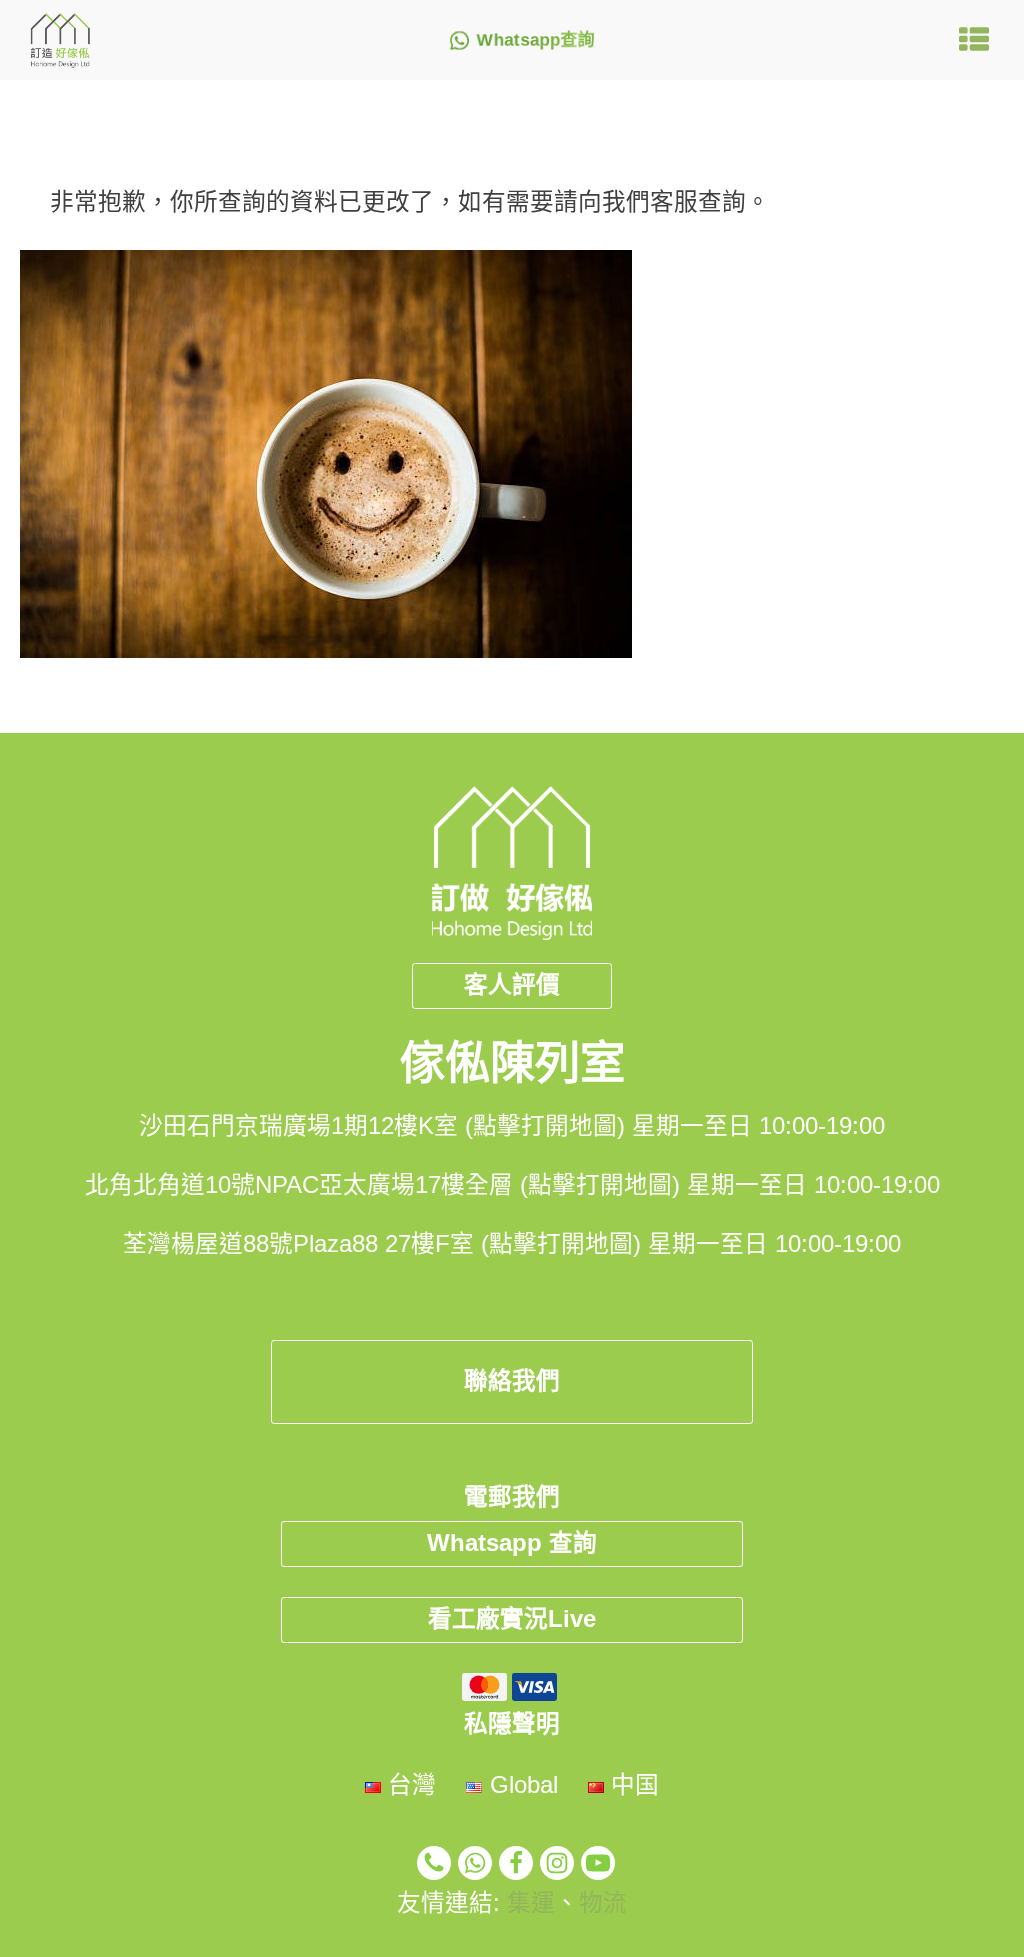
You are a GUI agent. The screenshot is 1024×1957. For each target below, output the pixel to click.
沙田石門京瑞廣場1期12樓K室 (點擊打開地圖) (382, 1126)
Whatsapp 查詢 (512, 1543)
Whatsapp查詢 (536, 40)
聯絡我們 (512, 1381)
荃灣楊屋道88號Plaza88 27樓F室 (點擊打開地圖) (382, 1244)
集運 (531, 1903)
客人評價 (512, 985)
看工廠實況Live (512, 1619)
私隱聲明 (512, 1724)
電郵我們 (512, 1497)
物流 (603, 1903)
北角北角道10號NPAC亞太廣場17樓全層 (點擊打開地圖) (382, 1185)
